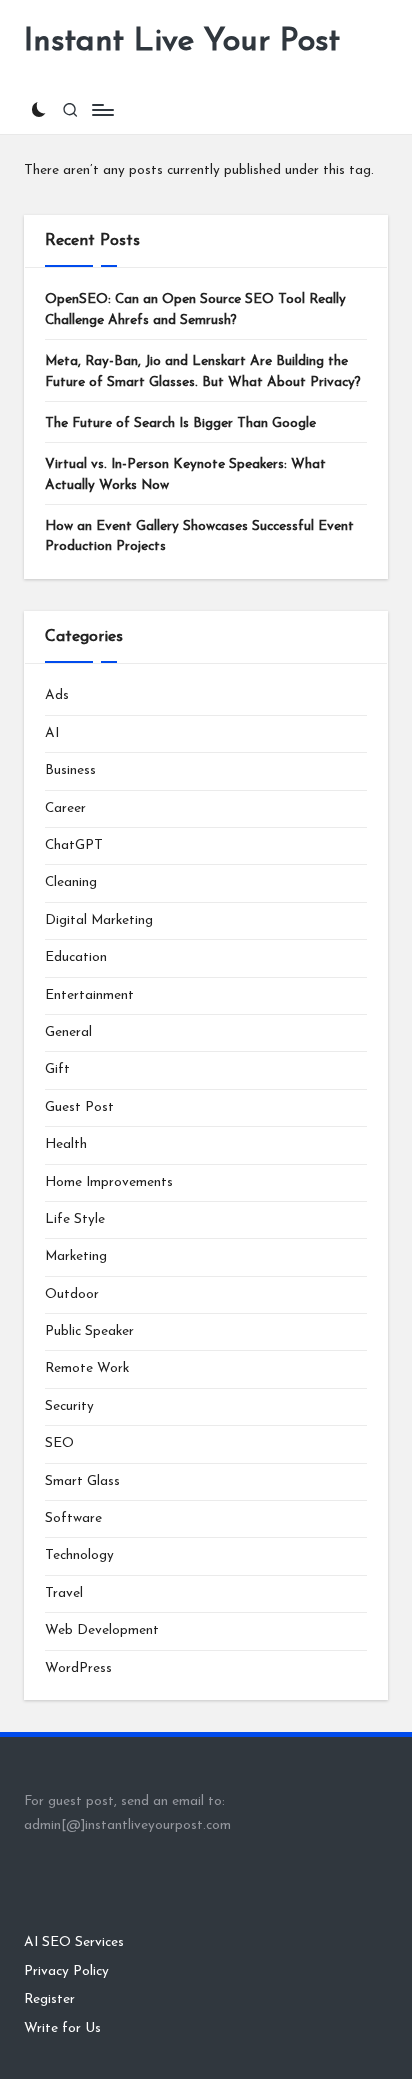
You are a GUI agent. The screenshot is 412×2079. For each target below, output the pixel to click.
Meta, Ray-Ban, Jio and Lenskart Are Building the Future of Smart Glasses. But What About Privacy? (203, 371)
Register (49, 1999)
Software (73, 1518)
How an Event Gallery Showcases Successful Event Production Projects (199, 536)
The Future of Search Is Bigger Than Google (180, 423)
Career (65, 808)
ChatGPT (74, 845)
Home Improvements (109, 1182)
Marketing (76, 1256)
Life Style (75, 1219)
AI (52, 733)
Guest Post (79, 1107)
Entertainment (89, 995)
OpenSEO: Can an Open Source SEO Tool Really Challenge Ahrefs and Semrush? (195, 309)
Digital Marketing (99, 920)
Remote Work (87, 1368)
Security (69, 1406)
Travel (64, 1593)
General (68, 1032)
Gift (57, 1069)
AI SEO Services (74, 1942)
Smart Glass (82, 1481)
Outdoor (72, 1294)
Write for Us (62, 2028)
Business (70, 770)
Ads (57, 695)
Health (66, 1144)
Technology (79, 1555)
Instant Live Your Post (182, 42)
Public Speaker (89, 1331)
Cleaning (71, 882)
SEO (59, 1443)
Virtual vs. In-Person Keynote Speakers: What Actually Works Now (185, 474)
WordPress (78, 1668)
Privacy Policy (66, 1971)
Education (76, 957)
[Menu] (102, 109)
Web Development (102, 1630)
